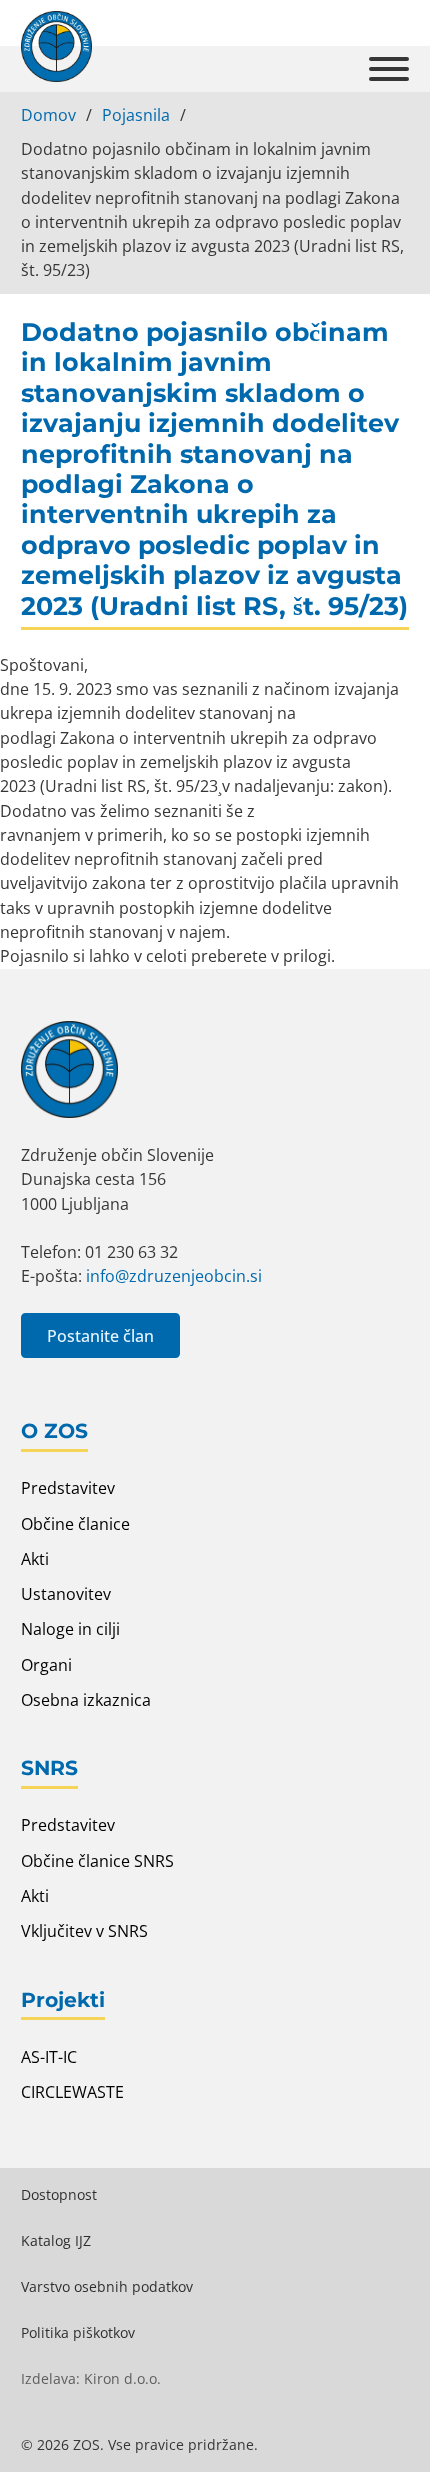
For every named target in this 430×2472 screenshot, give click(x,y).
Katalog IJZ (56, 2240)
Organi (46, 1665)
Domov (48, 115)
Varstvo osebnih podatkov (107, 2286)
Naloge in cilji (70, 1629)
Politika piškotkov (78, 2332)
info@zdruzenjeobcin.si (174, 1276)
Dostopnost (59, 2194)
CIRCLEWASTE (72, 2092)
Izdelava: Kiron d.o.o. (91, 2378)
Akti (35, 1559)
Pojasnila (136, 115)
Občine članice (75, 1524)
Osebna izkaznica (86, 1700)
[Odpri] (389, 69)
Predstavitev (68, 1488)
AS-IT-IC (49, 2057)
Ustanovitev (66, 1594)
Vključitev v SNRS (84, 1931)
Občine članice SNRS (97, 1861)
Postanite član (100, 1336)
